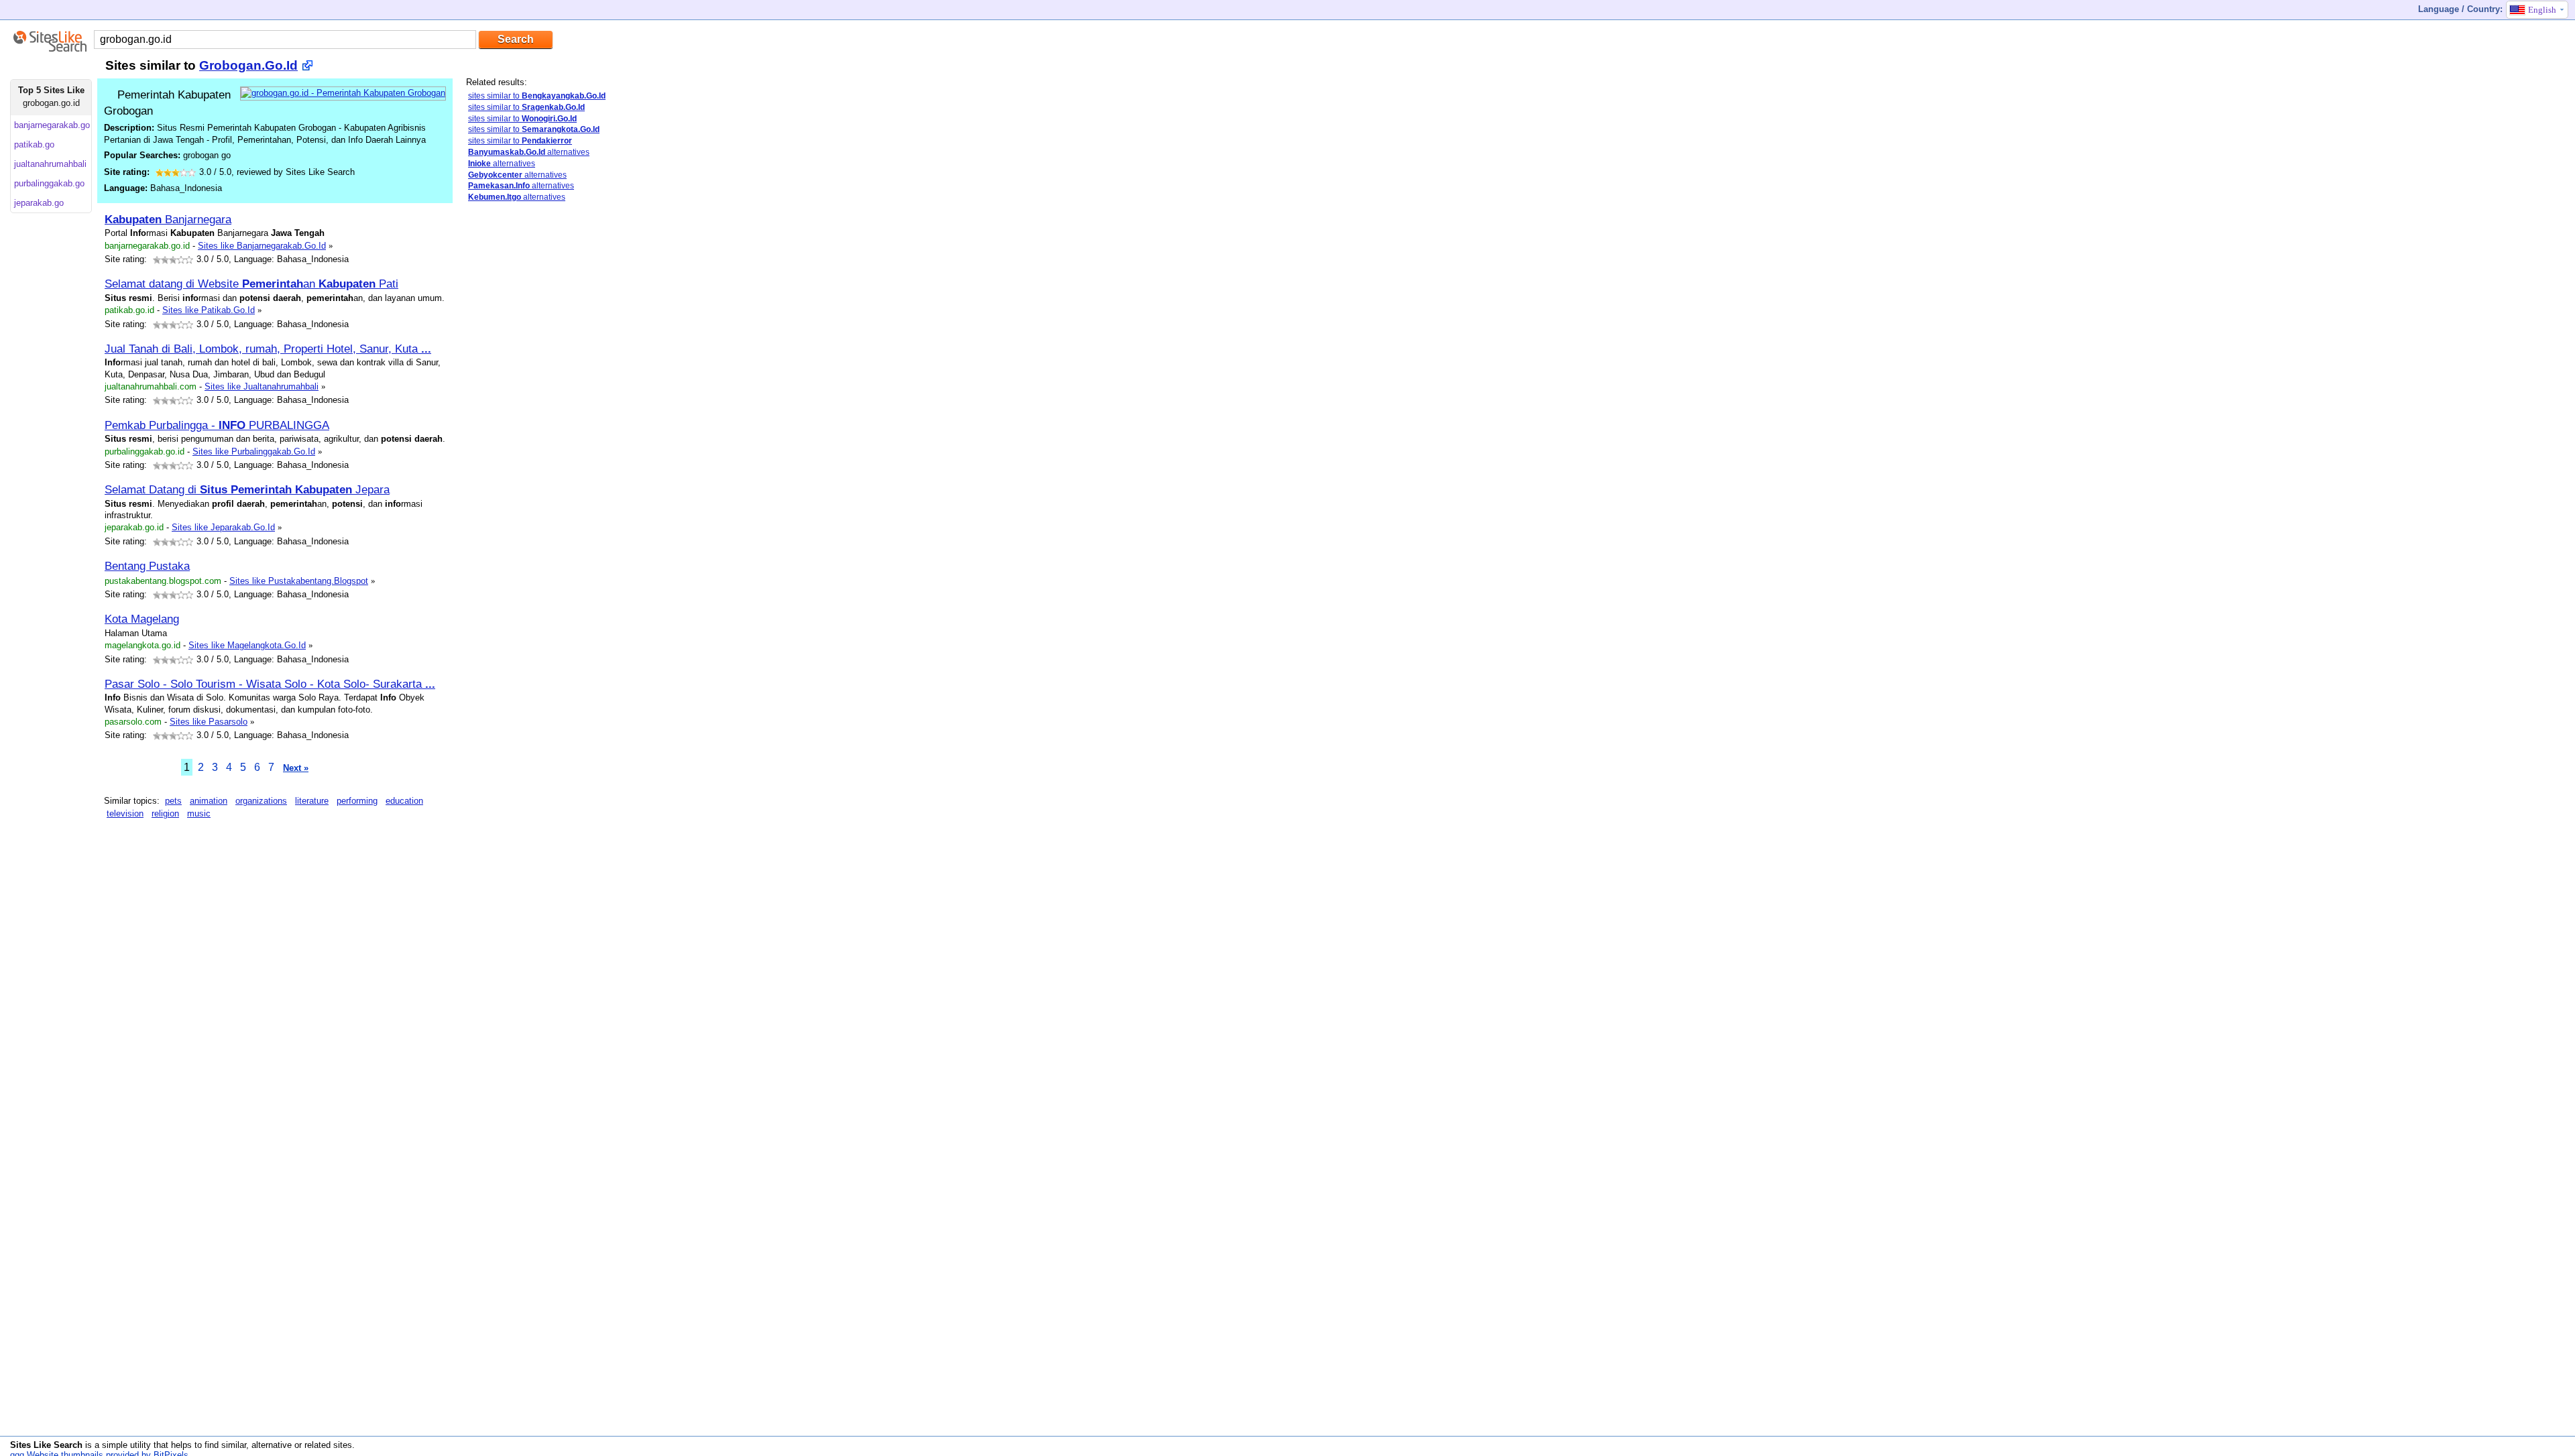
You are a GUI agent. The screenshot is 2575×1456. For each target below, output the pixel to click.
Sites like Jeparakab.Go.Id (223, 527)
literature (312, 801)
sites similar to (537, 96)
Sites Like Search (46, 1445)
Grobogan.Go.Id (248, 65)
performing (357, 801)
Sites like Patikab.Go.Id (209, 310)
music (199, 813)
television (125, 813)
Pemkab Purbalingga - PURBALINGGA (217, 425)
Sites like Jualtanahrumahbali (262, 386)
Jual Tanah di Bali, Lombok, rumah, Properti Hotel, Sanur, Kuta (268, 349)
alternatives (529, 152)
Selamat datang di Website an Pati (251, 284)
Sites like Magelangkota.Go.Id (247, 645)
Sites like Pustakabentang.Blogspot (299, 581)
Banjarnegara (168, 219)
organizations (261, 801)
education (404, 801)
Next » (296, 768)
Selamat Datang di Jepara (247, 489)
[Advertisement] (550, 307)
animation (209, 801)
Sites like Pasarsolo (209, 722)
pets (173, 801)
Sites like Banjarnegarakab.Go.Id (262, 246)
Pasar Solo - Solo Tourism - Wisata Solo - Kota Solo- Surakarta (270, 684)
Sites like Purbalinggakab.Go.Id (254, 451)
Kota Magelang (142, 619)
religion (165, 813)
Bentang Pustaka (147, 566)
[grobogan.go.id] (343, 93)
